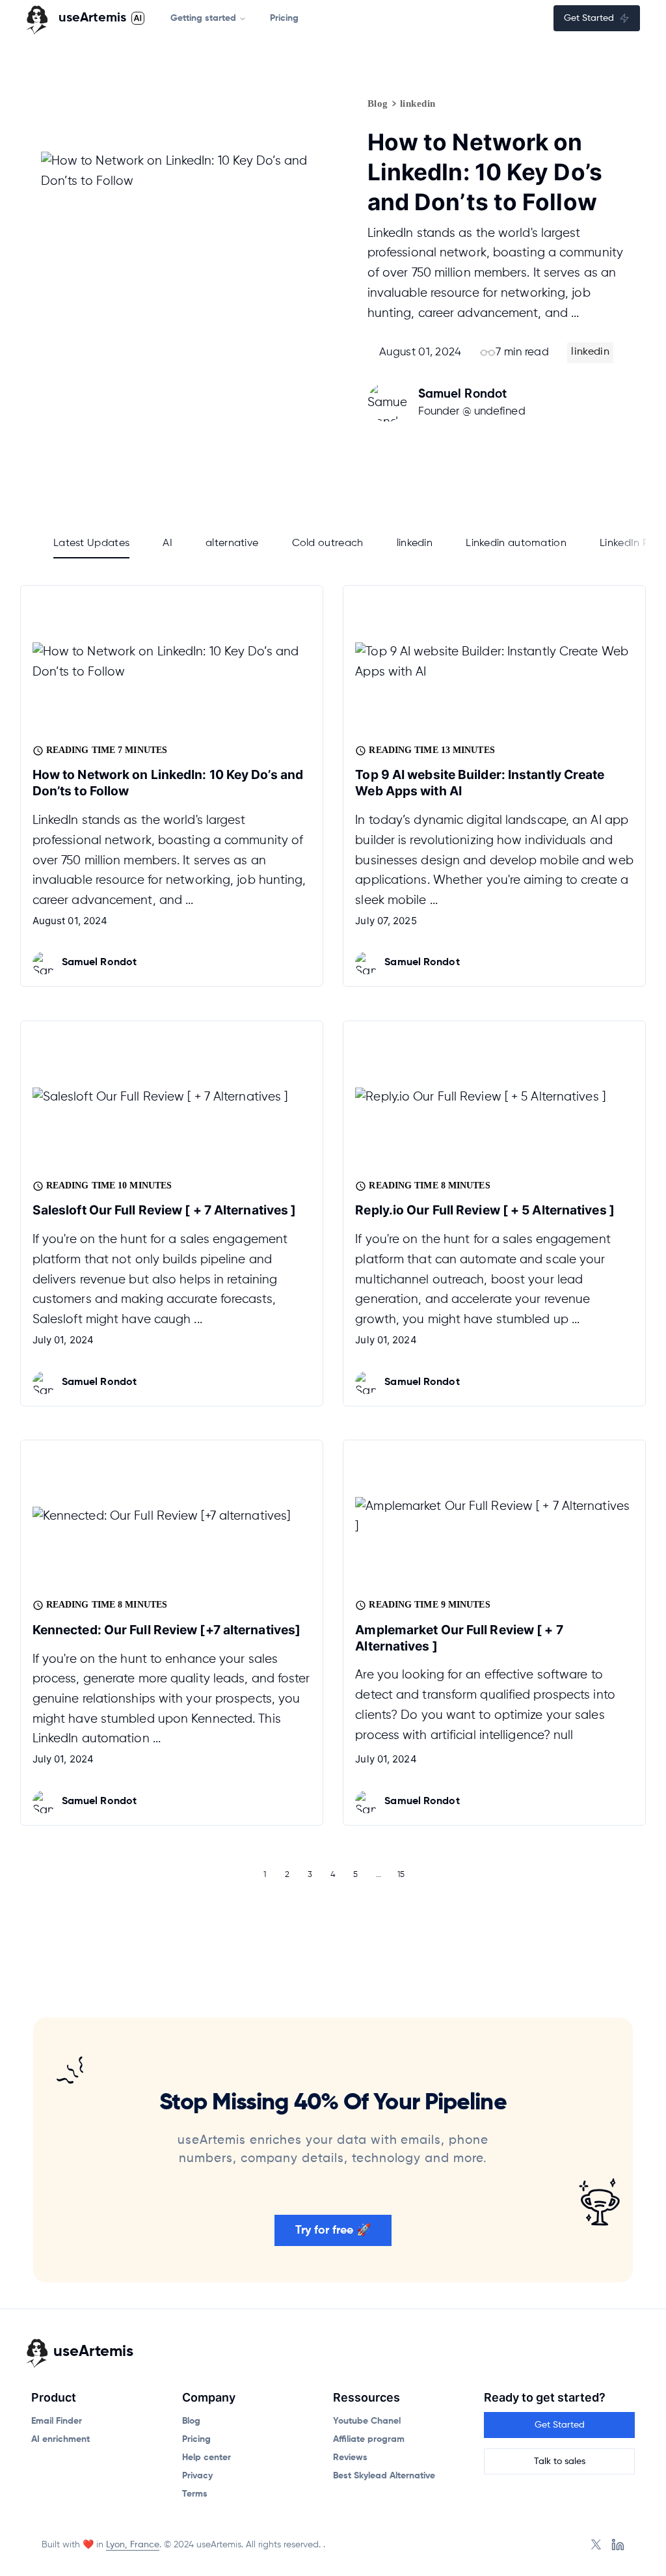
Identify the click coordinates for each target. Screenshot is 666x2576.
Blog (378, 103)
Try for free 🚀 (333, 2230)
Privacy (197, 2476)
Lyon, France (133, 2545)
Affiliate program (369, 2439)
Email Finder (57, 2421)
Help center (206, 2458)
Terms (195, 2494)
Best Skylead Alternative (384, 2476)
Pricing (284, 18)
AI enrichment (60, 2439)
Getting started (203, 18)
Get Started (589, 18)
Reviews (350, 2458)
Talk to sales (560, 2461)
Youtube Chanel (367, 2421)
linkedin (418, 103)
